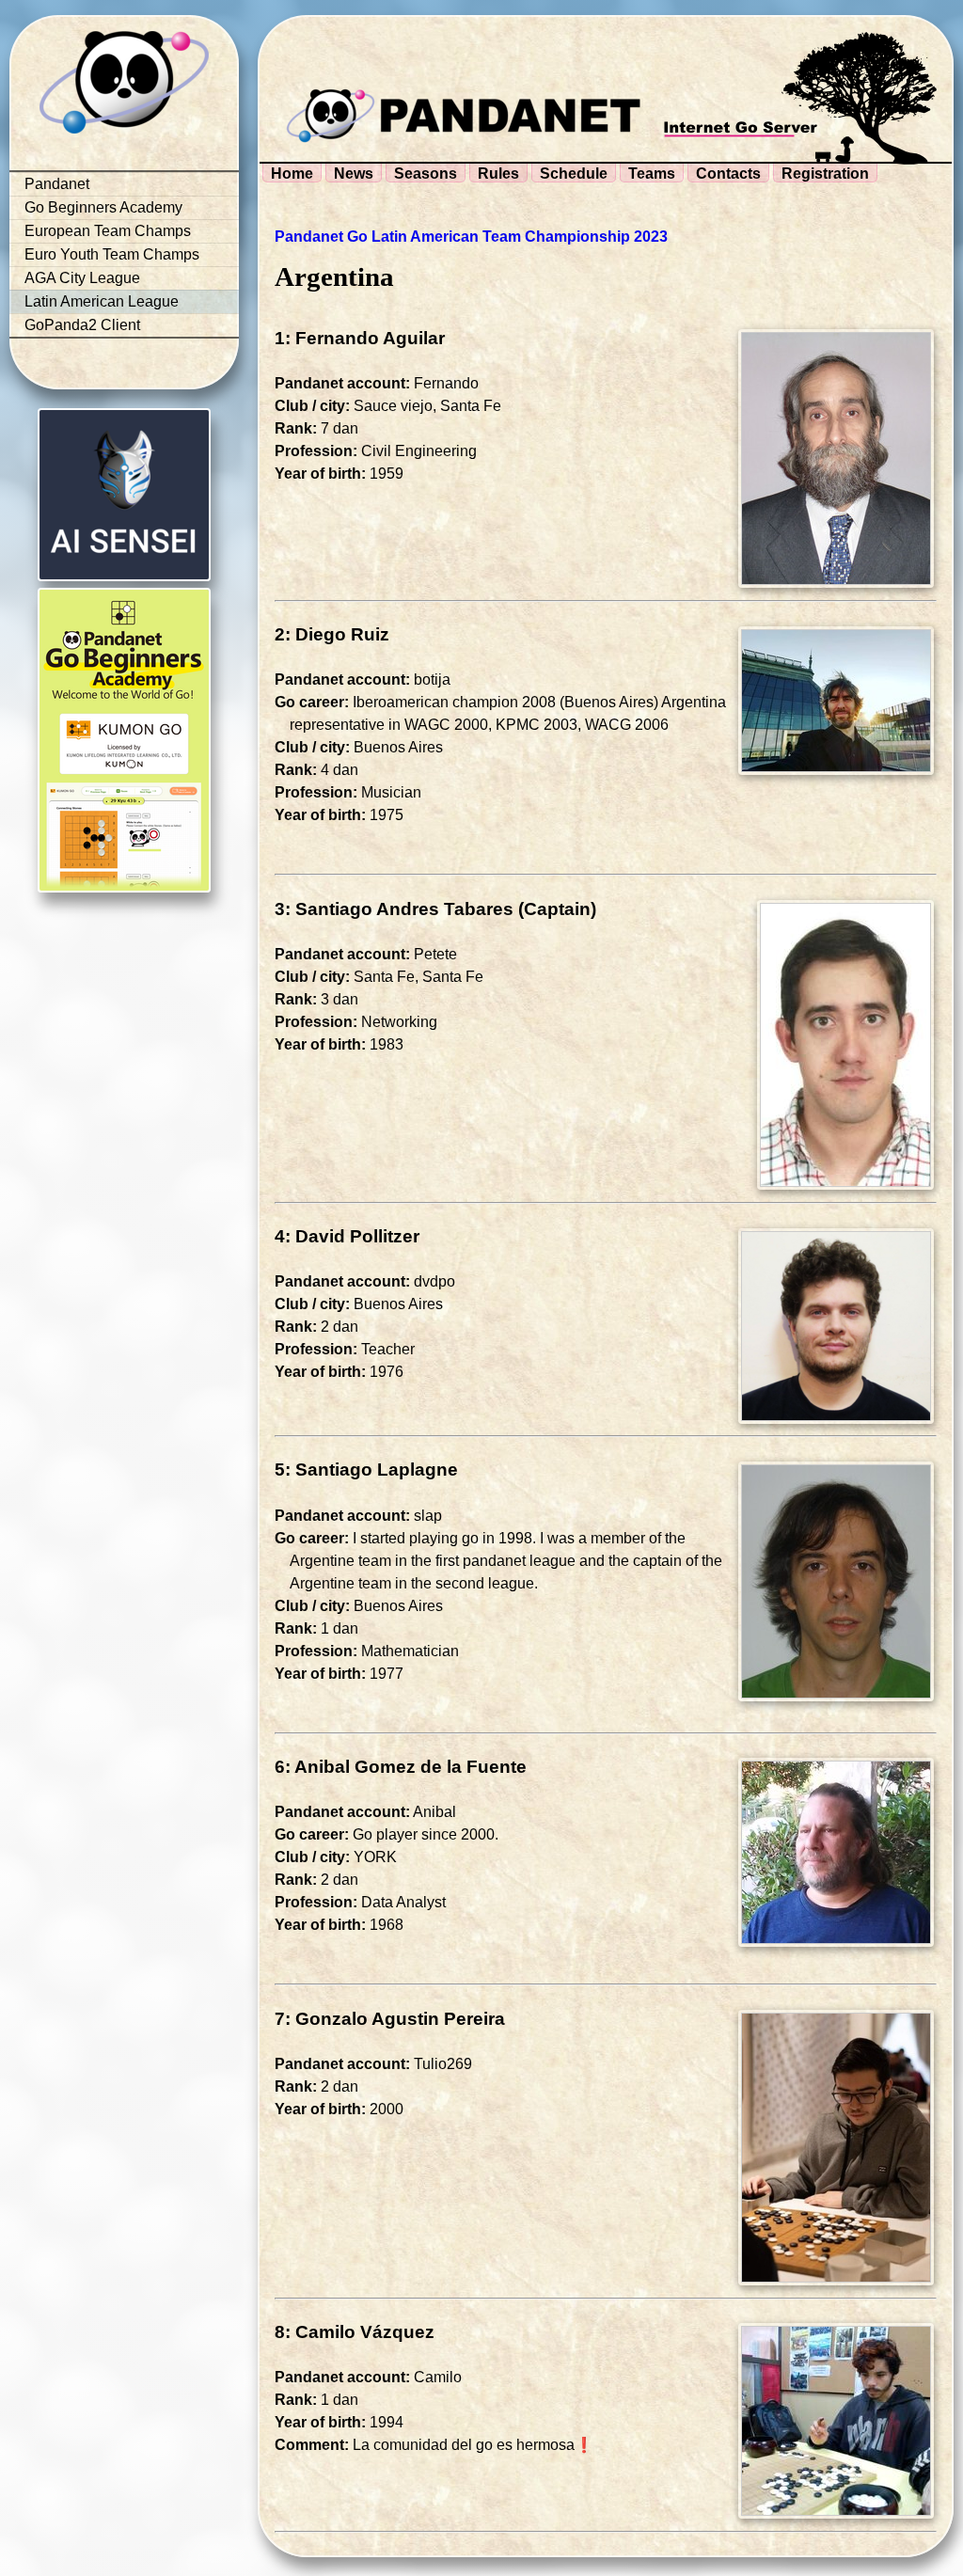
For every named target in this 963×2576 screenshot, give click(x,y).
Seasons (426, 174)
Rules (498, 174)
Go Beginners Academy (103, 207)
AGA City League (82, 278)
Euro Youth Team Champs (112, 254)
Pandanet (57, 184)
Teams (652, 174)
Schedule (574, 174)
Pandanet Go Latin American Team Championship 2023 (471, 237)
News (354, 174)
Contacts (728, 174)
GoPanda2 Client (82, 325)
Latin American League (102, 301)
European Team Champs (108, 231)
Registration (825, 174)
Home (292, 174)
